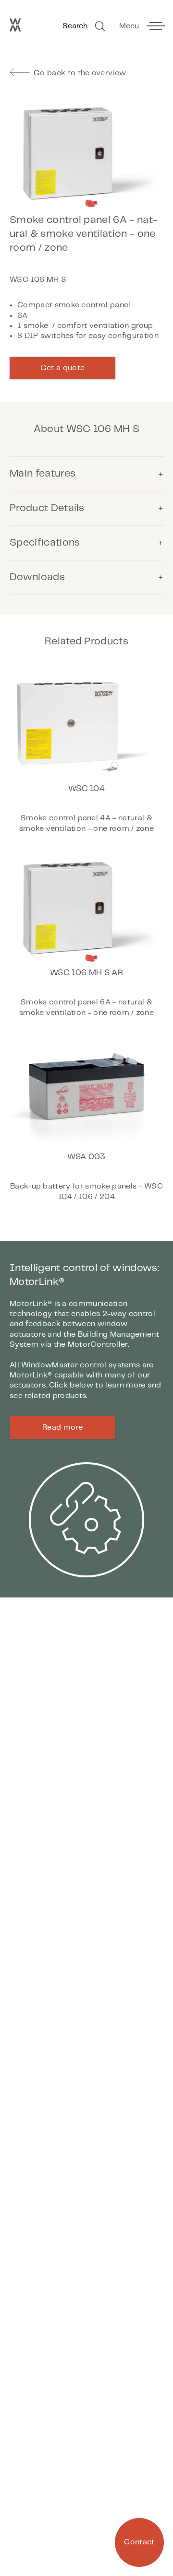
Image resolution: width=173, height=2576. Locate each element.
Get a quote (63, 368)
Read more (62, 1428)
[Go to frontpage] (15, 29)
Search (75, 26)
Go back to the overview (80, 73)
